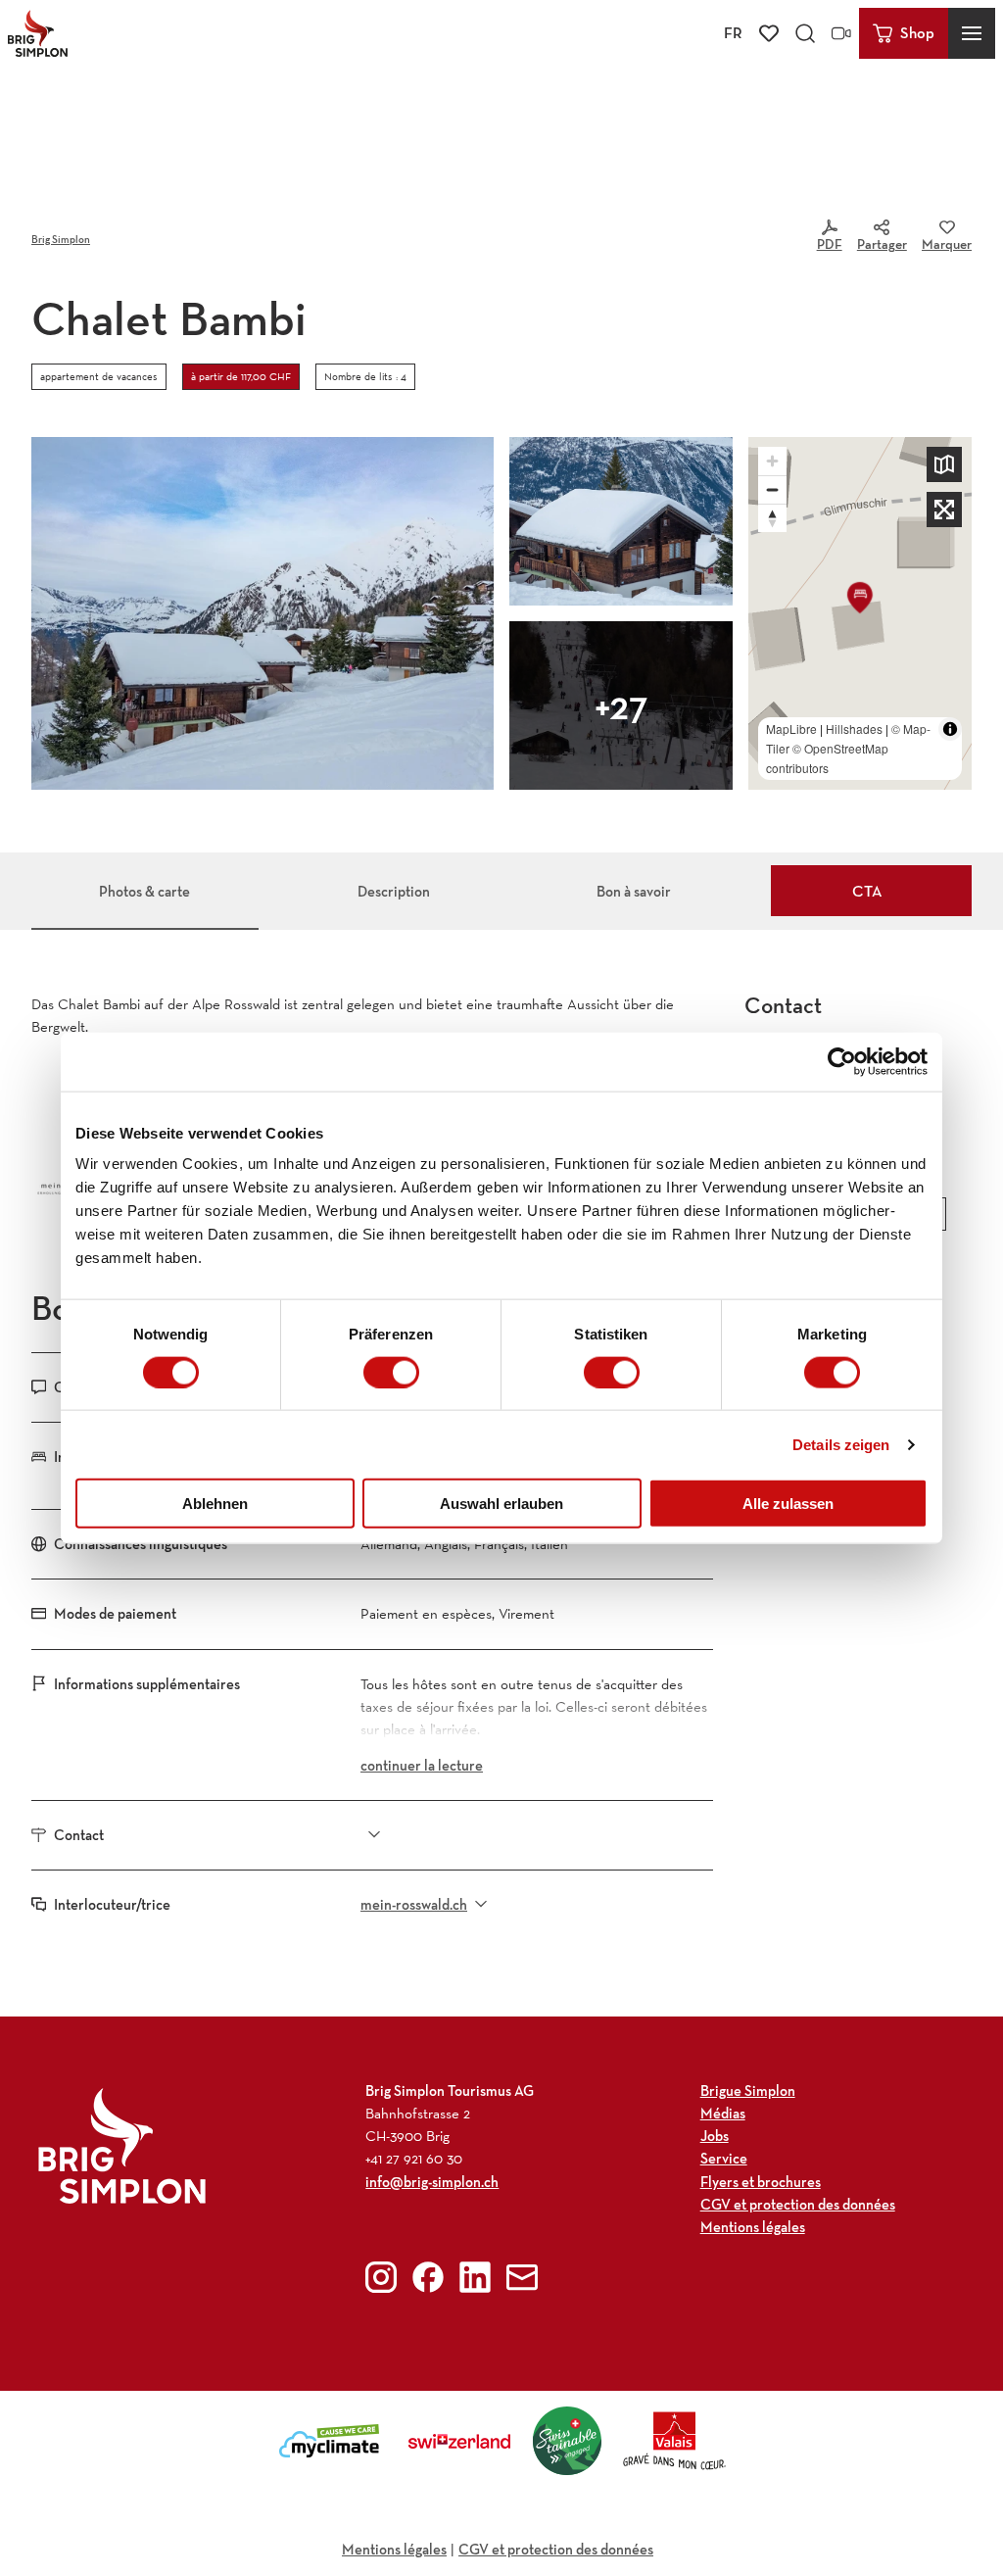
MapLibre (791, 729)
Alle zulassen (788, 1504)
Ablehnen (215, 1504)
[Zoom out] (772, 489)
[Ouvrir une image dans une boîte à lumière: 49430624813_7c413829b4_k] (621, 521)
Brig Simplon (61, 239)
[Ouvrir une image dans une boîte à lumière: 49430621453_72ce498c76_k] (263, 613)
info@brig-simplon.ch (432, 2182)
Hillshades (854, 729)
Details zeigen (841, 1444)
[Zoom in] (772, 461)
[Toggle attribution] (950, 729)
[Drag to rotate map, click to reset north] (772, 518)
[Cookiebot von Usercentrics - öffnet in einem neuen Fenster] (842, 1061)
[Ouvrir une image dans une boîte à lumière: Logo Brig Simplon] (122, 2145)
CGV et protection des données (556, 2549)
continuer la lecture (422, 1765)
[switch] (391, 1372)
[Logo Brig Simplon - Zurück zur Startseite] (38, 33)
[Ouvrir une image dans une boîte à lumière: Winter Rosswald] (621, 705)
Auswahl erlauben (501, 1504)
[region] (860, 613)
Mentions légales (394, 2549)
